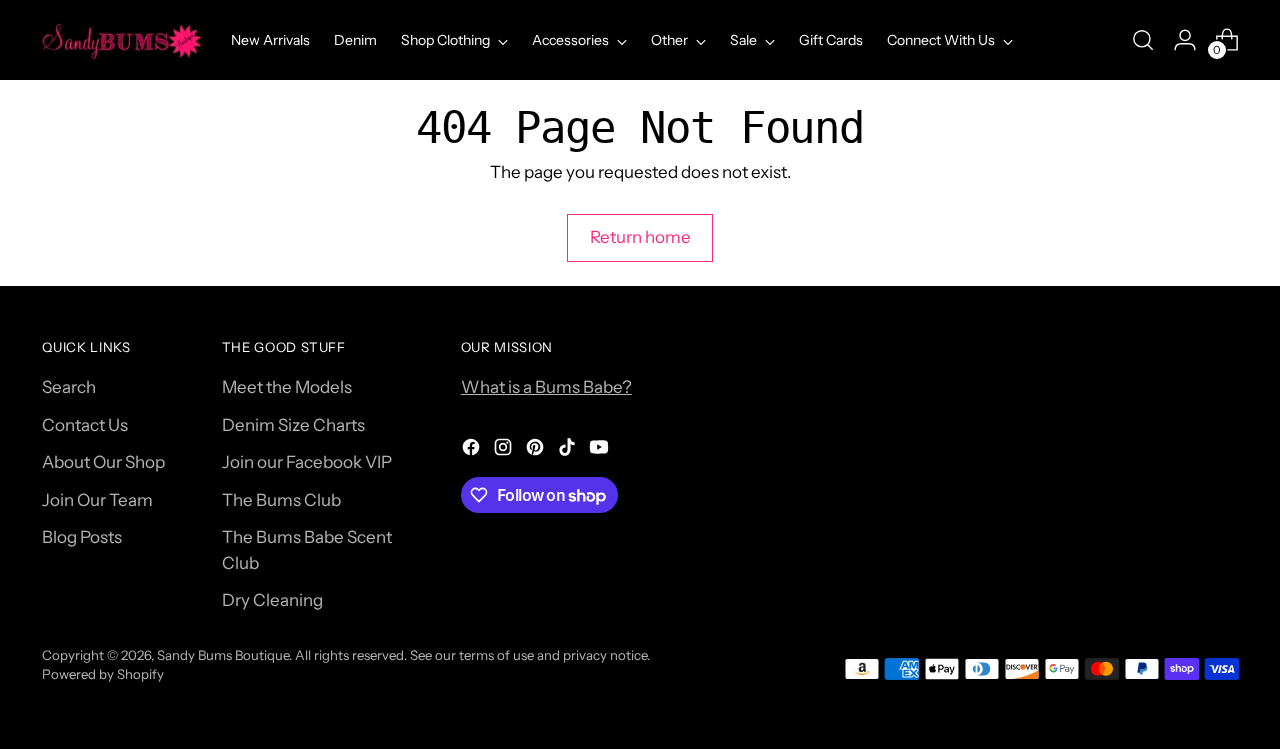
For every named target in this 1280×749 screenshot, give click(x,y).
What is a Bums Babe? (546, 387)
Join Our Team (97, 500)
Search (69, 387)
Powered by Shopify (103, 674)
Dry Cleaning (272, 600)
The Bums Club (281, 500)
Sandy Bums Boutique (223, 655)
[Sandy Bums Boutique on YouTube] (601, 451)
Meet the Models (287, 387)
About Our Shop (103, 462)
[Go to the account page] (1185, 40)
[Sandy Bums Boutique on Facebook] (473, 451)
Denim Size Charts (293, 425)
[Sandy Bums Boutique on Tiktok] (569, 451)
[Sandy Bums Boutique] (122, 40)
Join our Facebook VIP (307, 462)
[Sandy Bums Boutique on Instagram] (505, 451)
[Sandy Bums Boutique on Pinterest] (537, 451)
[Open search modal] (1143, 40)
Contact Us (85, 425)
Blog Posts (82, 537)
